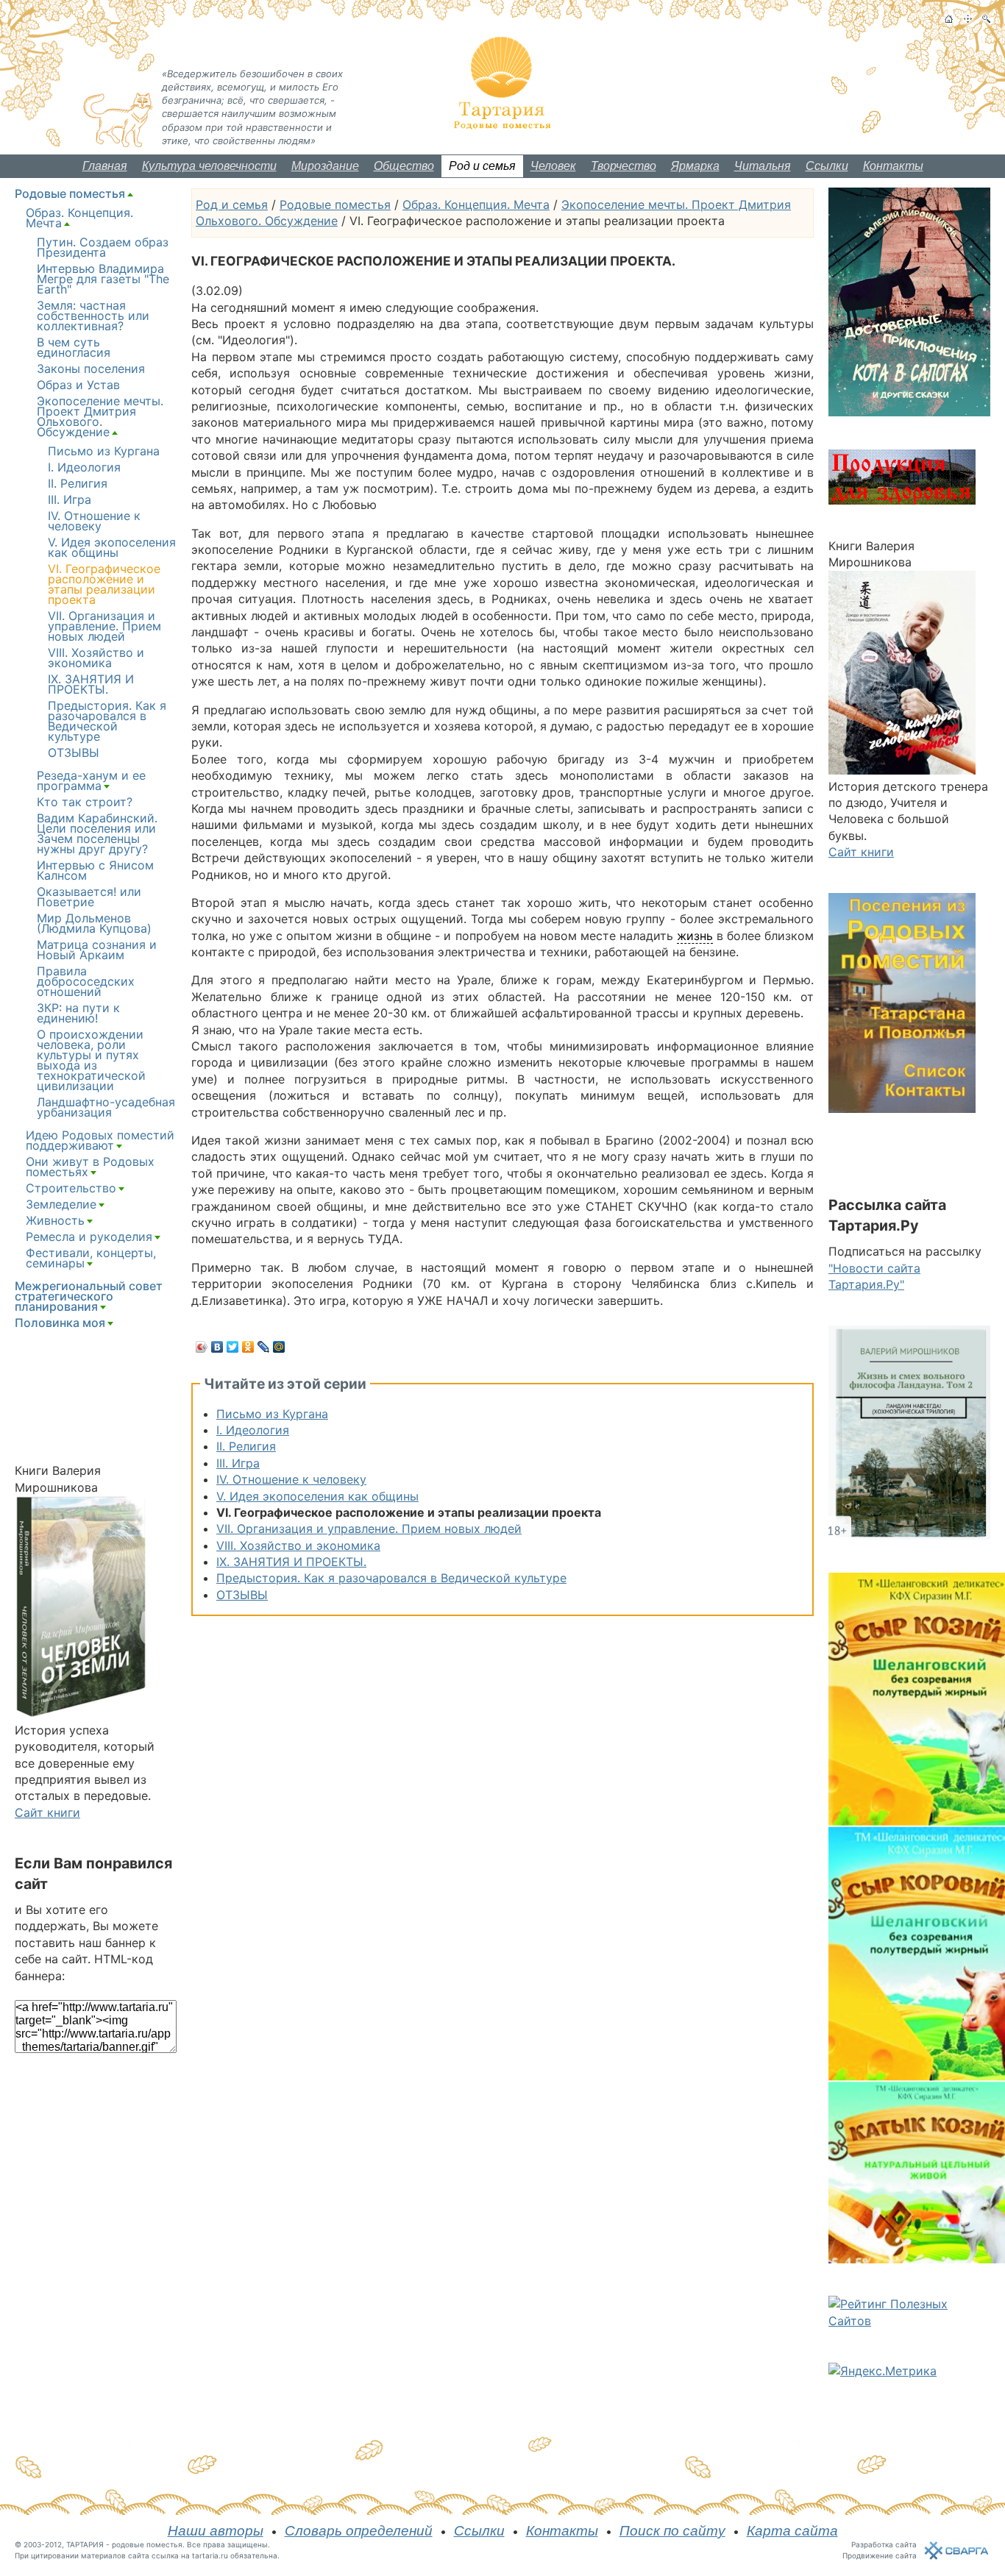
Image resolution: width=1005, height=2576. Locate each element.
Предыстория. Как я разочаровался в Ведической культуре (391, 1578)
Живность (55, 1220)
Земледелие (61, 1204)
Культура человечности (209, 166)
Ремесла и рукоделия (89, 1237)
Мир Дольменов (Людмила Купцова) (94, 923)
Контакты (893, 166)
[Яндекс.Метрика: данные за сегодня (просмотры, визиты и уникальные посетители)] (883, 2371)
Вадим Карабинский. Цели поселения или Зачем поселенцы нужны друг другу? (97, 833)
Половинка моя (60, 1323)
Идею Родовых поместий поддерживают (100, 1140)
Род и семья (482, 166)
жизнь (695, 936)
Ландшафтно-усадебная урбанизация (106, 1107)
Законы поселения (91, 369)
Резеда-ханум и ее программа (91, 780)
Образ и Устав (78, 385)
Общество (404, 166)
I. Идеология (253, 1430)
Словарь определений (359, 2531)
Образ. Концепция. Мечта (476, 204)
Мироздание (325, 166)
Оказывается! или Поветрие (89, 897)
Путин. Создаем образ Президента (103, 247)
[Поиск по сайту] (986, 19)
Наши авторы (216, 2531)
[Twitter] (233, 1347)
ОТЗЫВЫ (242, 1595)
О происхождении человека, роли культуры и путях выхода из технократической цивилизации (91, 1060)
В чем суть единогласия (74, 347)
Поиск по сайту (672, 2531)
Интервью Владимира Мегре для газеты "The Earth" (103, 279)
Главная (105, 166)
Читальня (763, 166)
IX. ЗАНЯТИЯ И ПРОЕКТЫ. (291, 1562)
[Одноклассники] (248, 1347)
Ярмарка (695, 166)
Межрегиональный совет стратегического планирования (89, 1296)
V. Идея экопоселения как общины (317, 1496)
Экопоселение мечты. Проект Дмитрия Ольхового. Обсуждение (100, 416)
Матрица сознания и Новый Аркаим (97, 950)
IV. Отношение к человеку (291, 1479)
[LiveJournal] (264, 1347)
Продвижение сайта (880, 2555)
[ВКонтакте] (217, 1347)
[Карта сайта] (968, 19)
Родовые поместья (335, 204)
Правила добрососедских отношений (86, 981)
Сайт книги (47, 1812)
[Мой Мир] (279, 1347)
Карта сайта (792, 2531)
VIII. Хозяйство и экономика (298, 1545)
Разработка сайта (884, 2544)
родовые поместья (147, 2544)
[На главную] (949, 19)
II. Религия (246, 1446)
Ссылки (827, 166)
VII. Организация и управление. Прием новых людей (369, 1529)
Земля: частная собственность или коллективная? (93, 316)
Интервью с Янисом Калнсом (95, 870)
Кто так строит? (85, 802)
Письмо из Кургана (272, 1414)
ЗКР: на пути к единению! (78, 1013)
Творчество (624, 166)
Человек (553, 166)
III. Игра (238, 1463)
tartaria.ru (210, 2555)
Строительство (71, 1188)
